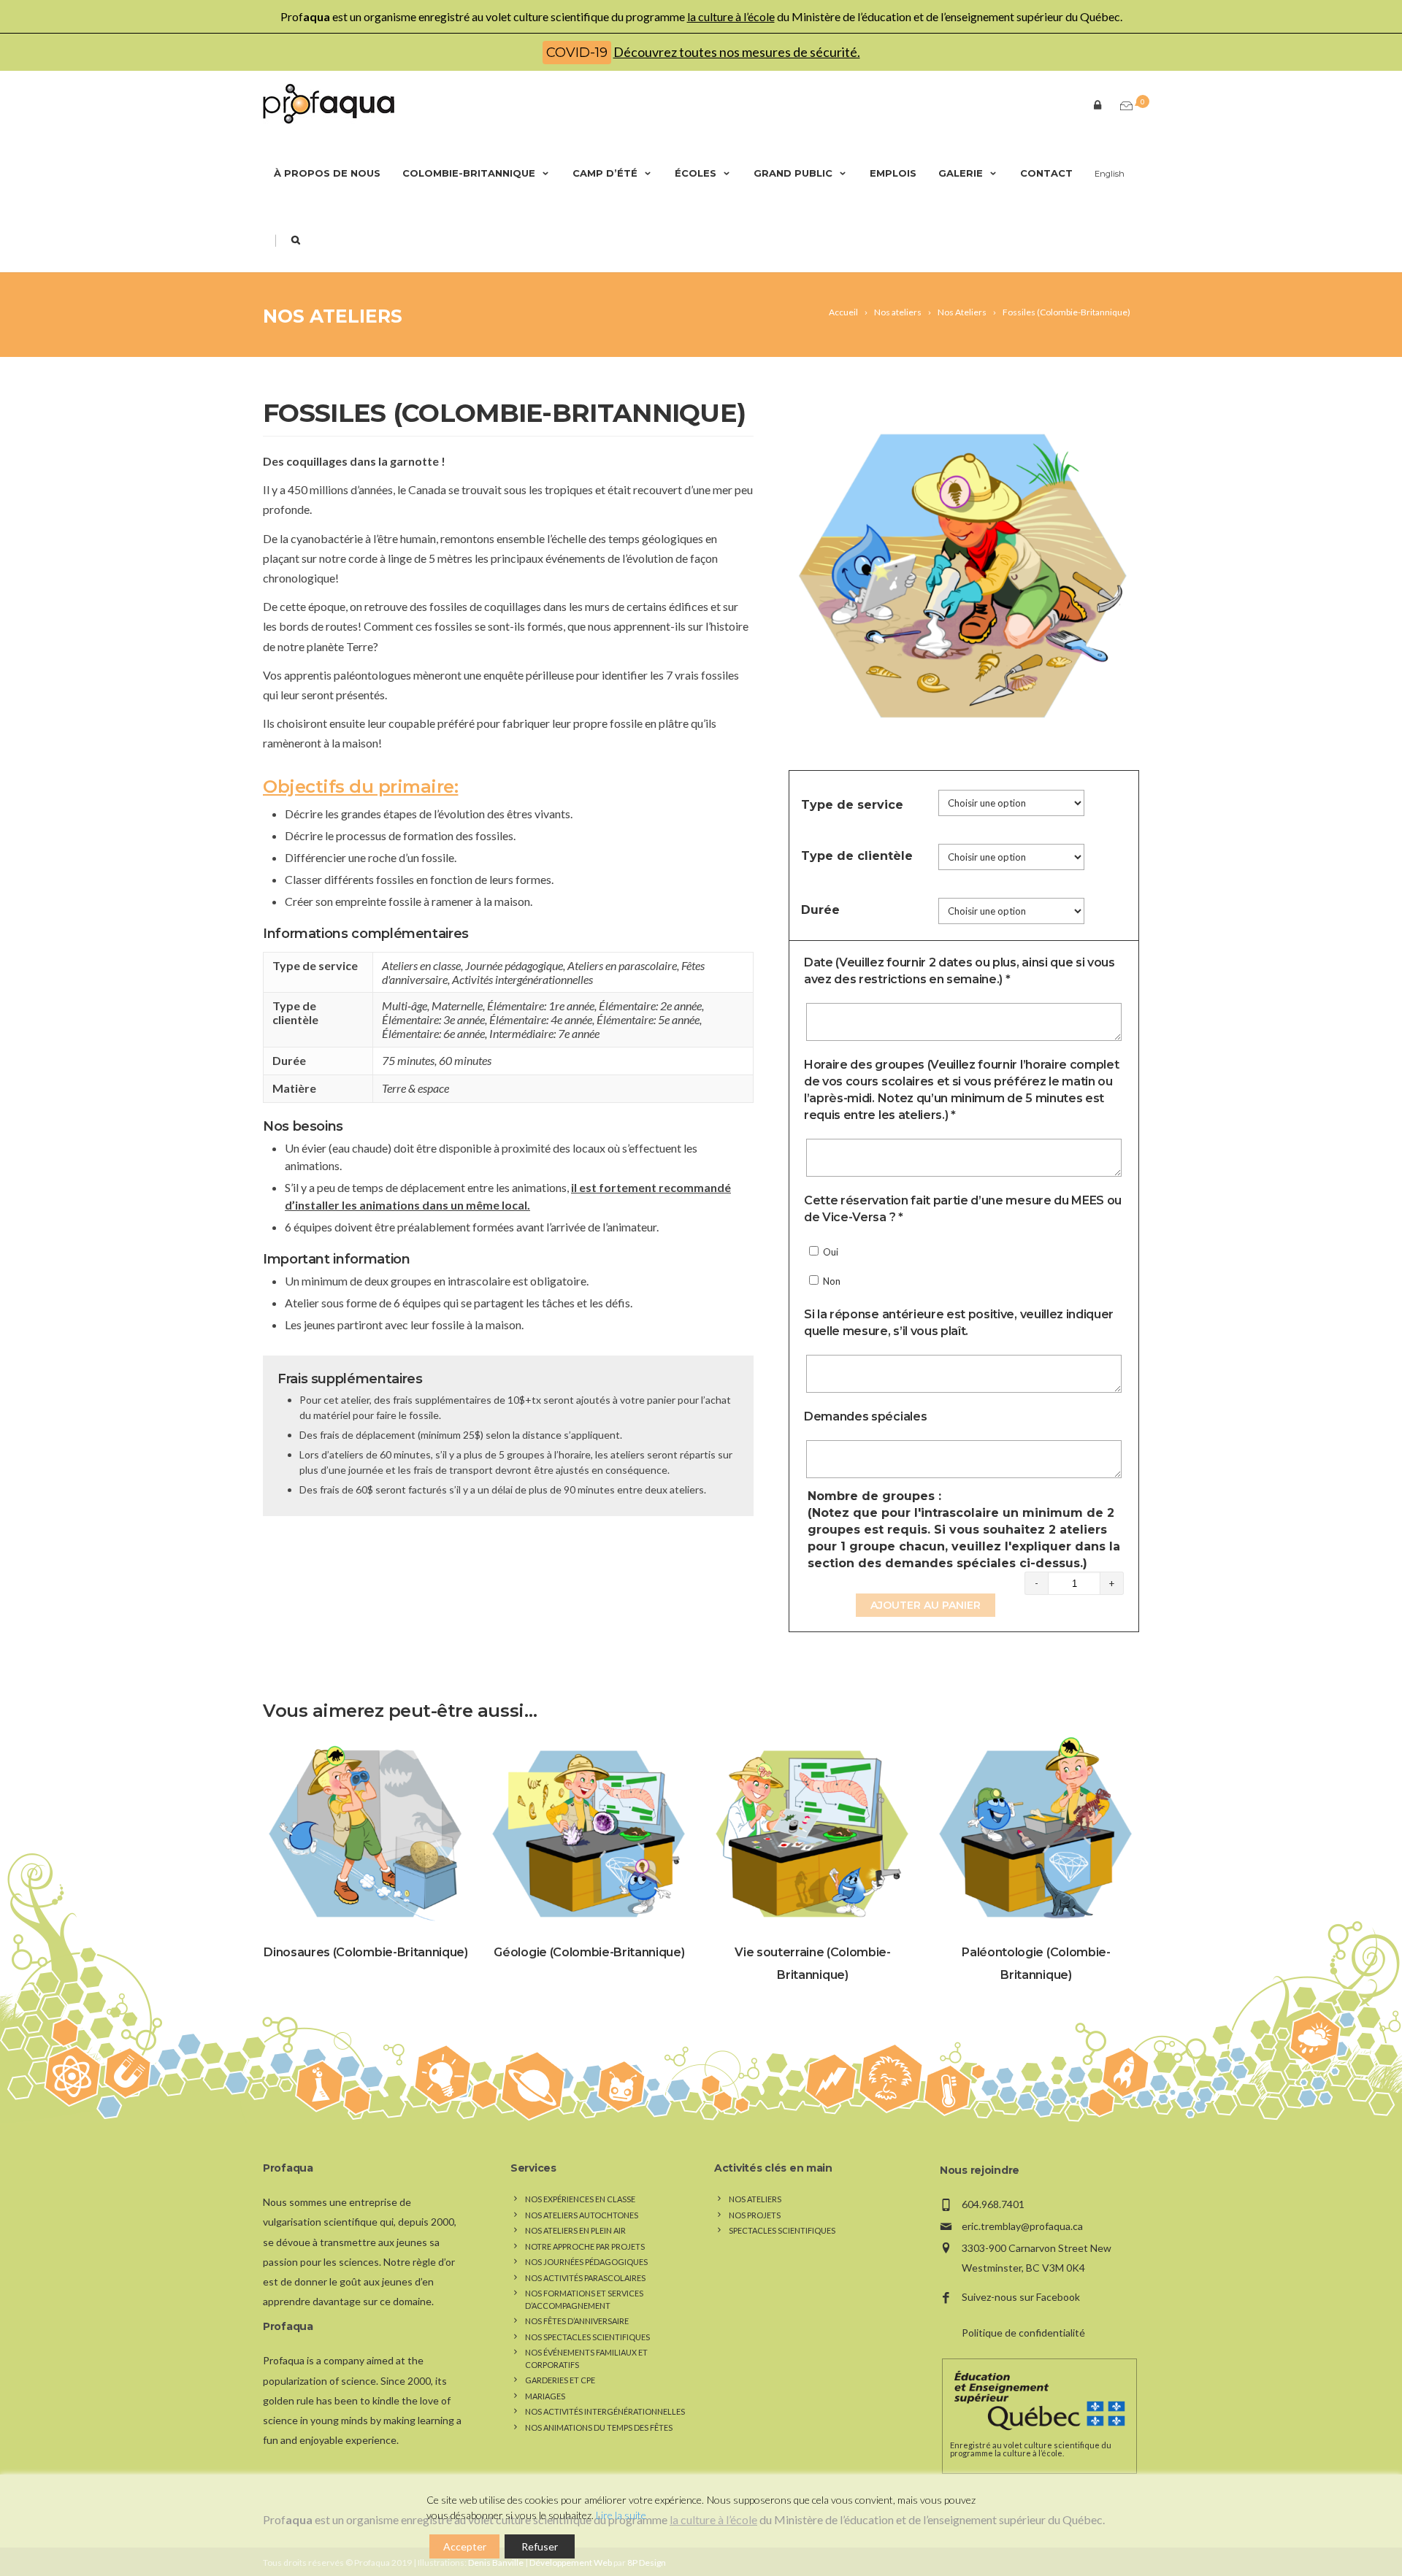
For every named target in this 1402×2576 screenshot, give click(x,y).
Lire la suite (621, 2515)
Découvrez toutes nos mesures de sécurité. (737, 52)
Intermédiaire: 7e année (544, 1033)
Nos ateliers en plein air (575, 2230)
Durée (820, 910)
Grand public (793, 173)
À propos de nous (327, 173)
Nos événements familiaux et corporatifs (586, 2358)
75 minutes (408, 1060)
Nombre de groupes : (964, 1530)
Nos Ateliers (333, 316)
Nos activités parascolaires (585, 2278)
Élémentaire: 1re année (541, 1006)
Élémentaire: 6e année (433, 1033)
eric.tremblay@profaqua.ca (1022, 2226)
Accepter (465, 2546)
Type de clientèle (857, 856)
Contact (1046, 173)
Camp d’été (605, 173)
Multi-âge (405, 1006)
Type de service (852, 805)
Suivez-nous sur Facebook (1021, 2297)
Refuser (540, 2546)
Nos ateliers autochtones (582, 2215)
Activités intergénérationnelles (522, 979)
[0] (1123, 106)
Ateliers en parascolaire (622, 965)
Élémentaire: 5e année (648, 1019)
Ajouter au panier (926, 1605)
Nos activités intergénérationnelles (605, 2411)
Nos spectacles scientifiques (587, 2337)
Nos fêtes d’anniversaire (577, 2321)
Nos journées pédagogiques (586, 2262)
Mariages (545, 2396)
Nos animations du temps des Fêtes (599, 2427)
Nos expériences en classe (580, 2199)
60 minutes (465, 1060)
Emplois (893, 173)
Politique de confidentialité (1023, 2333)
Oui (830, 1252)
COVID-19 (577, 53)
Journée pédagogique (514, 965)
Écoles (696, 173)
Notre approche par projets (585, 2246)
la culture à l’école (731, 16)
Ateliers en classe (421, 965)
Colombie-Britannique (469, 173)
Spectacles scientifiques (782, 2230)
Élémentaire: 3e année (433, 1019)
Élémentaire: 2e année (650, 1006)
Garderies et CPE (560, 2380)
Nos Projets (755, 2215)
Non (831, 1281)
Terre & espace (415, 1088)
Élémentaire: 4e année (541, 1019)
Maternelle (457, 1006)
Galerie (961, 173)
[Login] (1095, 104)
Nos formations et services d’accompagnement (584, 2299)
